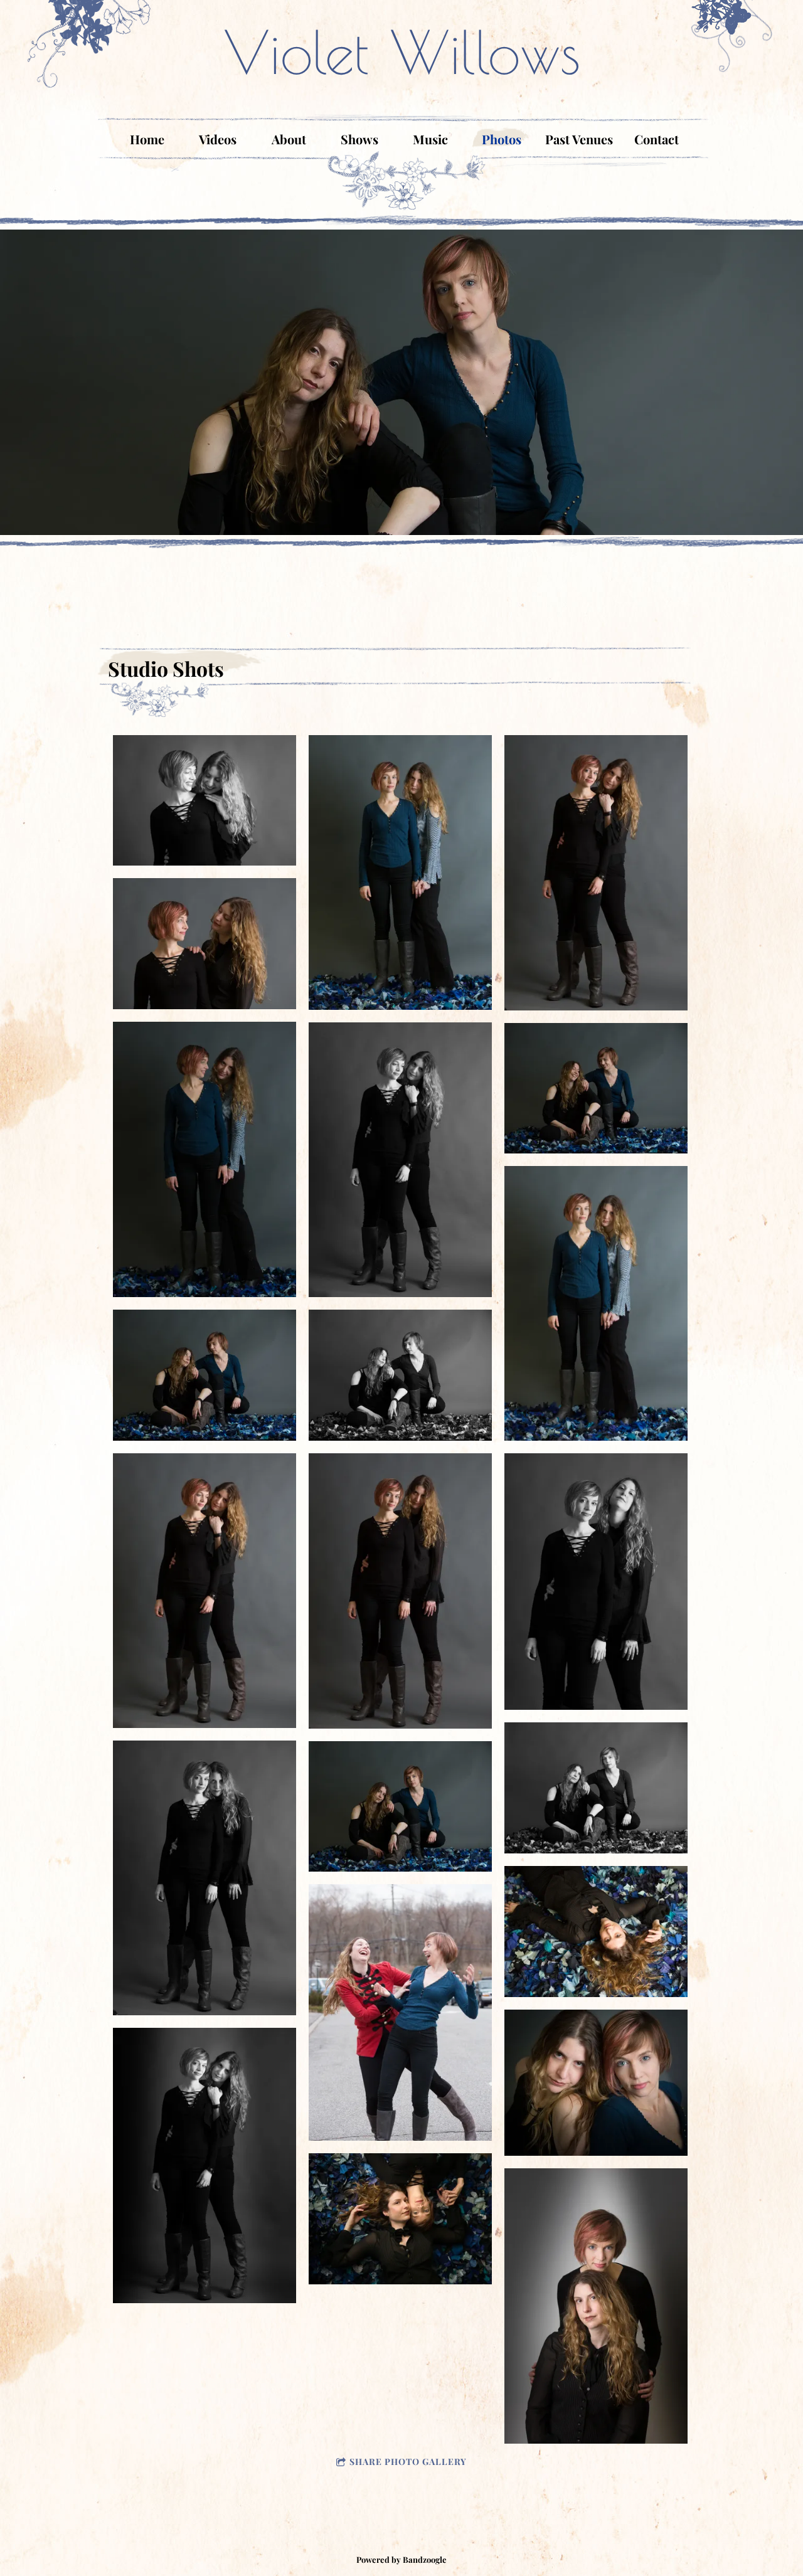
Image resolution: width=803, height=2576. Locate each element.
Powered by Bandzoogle (401, 2559)
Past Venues (579, 139)
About (289, 139)
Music (430, 139)
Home (147, 139)
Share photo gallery (408, 2462)
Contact (657, 139)
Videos (218, 139)
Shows (359, 139)
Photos (502, 139)
